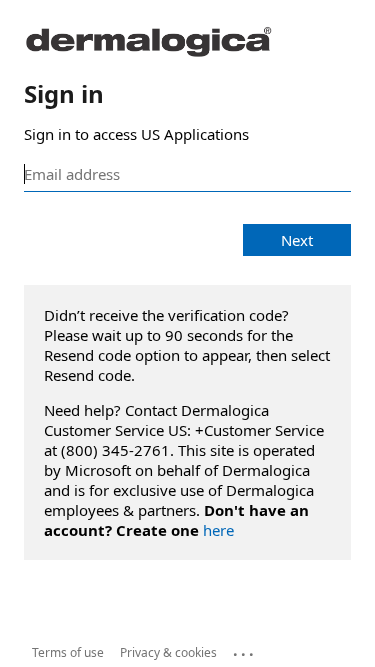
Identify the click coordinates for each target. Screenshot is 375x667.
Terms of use (68, 652)
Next (297, 240)
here (218, 530)
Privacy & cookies (168, 652)
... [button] (245, 650)
